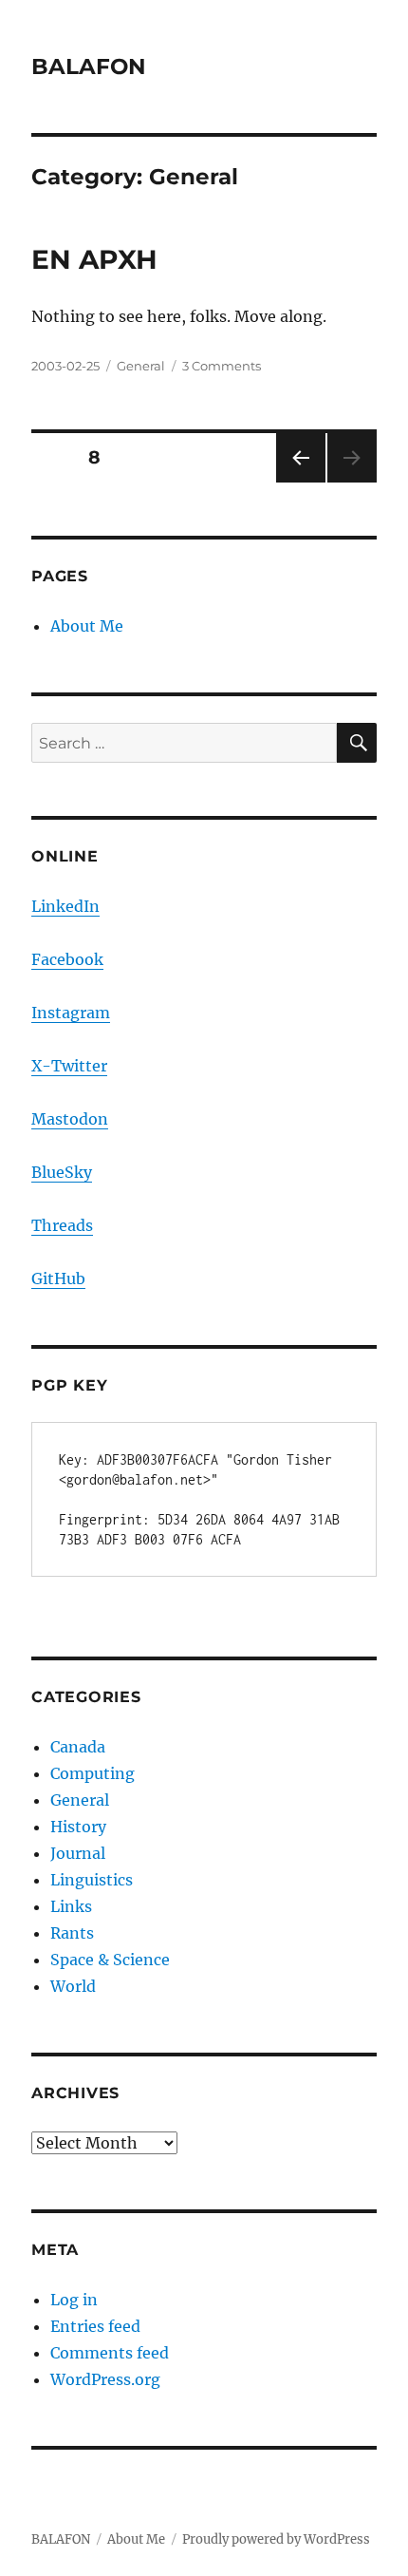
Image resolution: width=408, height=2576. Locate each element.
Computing (93, 1773)
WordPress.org (105, 2379)
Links (71, 1906)
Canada (78, 1747)
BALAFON (89, 66)
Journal (78, 1853)
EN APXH (94, 259)
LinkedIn (65, 906)
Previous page (300, 482)
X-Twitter (69, 1066)
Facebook (67, 959)
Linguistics (92, 1880)
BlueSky (62, 1172)
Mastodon (70, 1119)
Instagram (71, 1013)
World (73, 1986)
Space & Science (110, 1960)
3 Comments (222, 366)
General (141, 366)
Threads (62, 1225)
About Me (87, 626)
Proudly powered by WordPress (276, 2539)
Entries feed (95, 2326)
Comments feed (110, 2353)
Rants (72, 1933)
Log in (74, 2300)
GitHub (58, 1279)
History (78, 1827)
